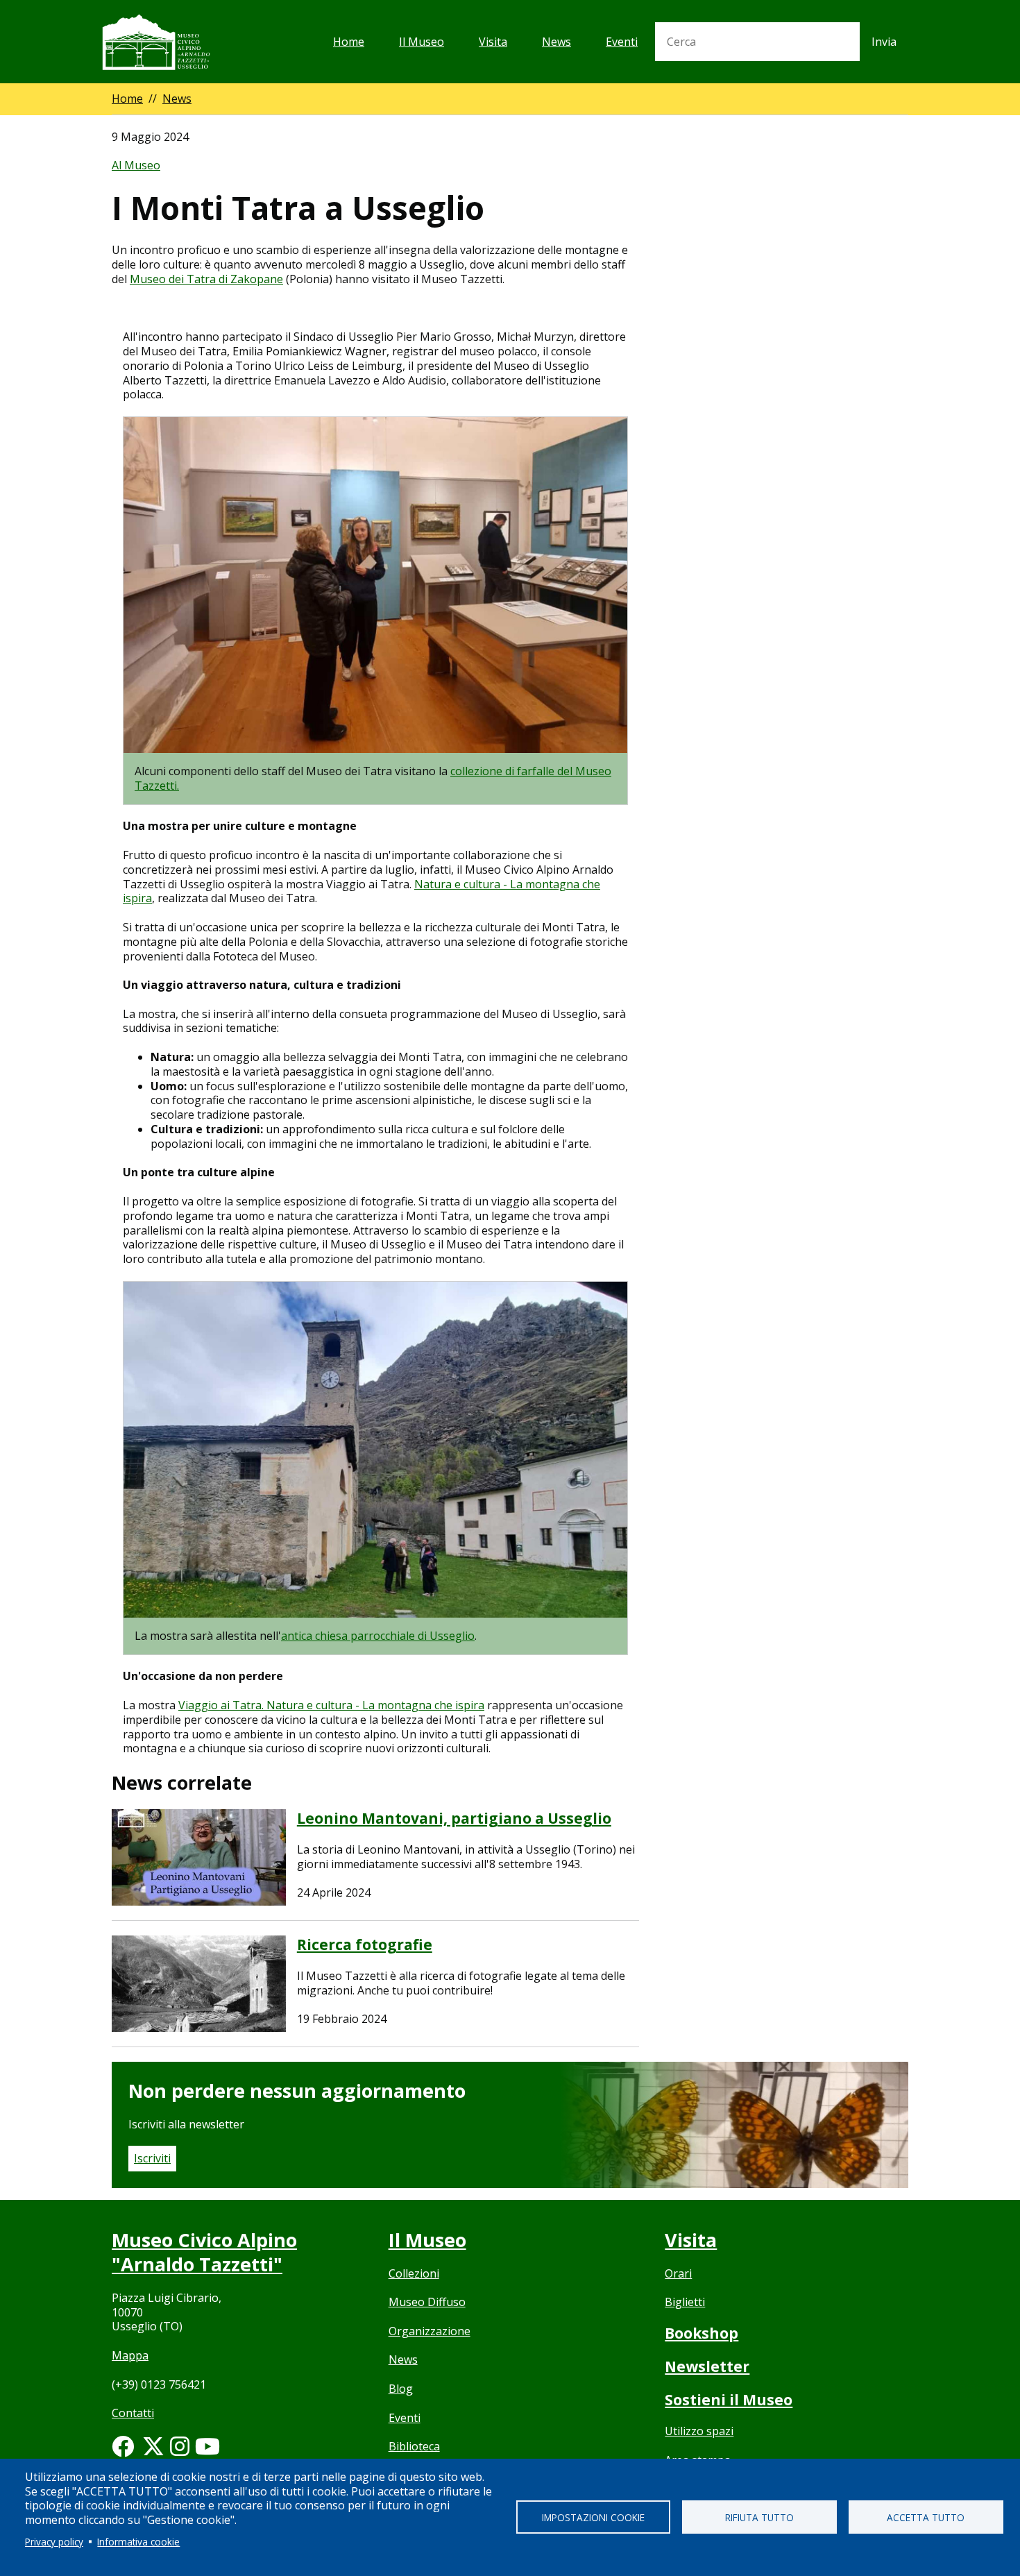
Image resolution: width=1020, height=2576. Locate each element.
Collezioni (414, 2273)
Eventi (622, 42)
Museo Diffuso (427, 2302)
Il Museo (422, 42)
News (556, 42)
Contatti (133, 2413)
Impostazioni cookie (593, 2517)
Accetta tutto (926, 2517)
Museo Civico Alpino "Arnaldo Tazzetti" (204, 2252)
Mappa (130, 2355)
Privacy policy (54, 2542)
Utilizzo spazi (699, 2431)
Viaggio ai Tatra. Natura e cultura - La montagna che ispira (331, 1705)
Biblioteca (414, 2446)
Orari (678, 2273)
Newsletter (707, 2366)
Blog (401, 2389)
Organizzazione (430, 2331)
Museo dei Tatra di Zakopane (206, 279)
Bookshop (702, 2333)
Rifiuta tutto (759, 2517)
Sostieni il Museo (729, 2400)
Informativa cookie (138, 2542)
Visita (493, 42)
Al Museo (136, 165)
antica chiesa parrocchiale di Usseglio (378, 1636)
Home (349, 42)
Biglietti (685, 2302)
